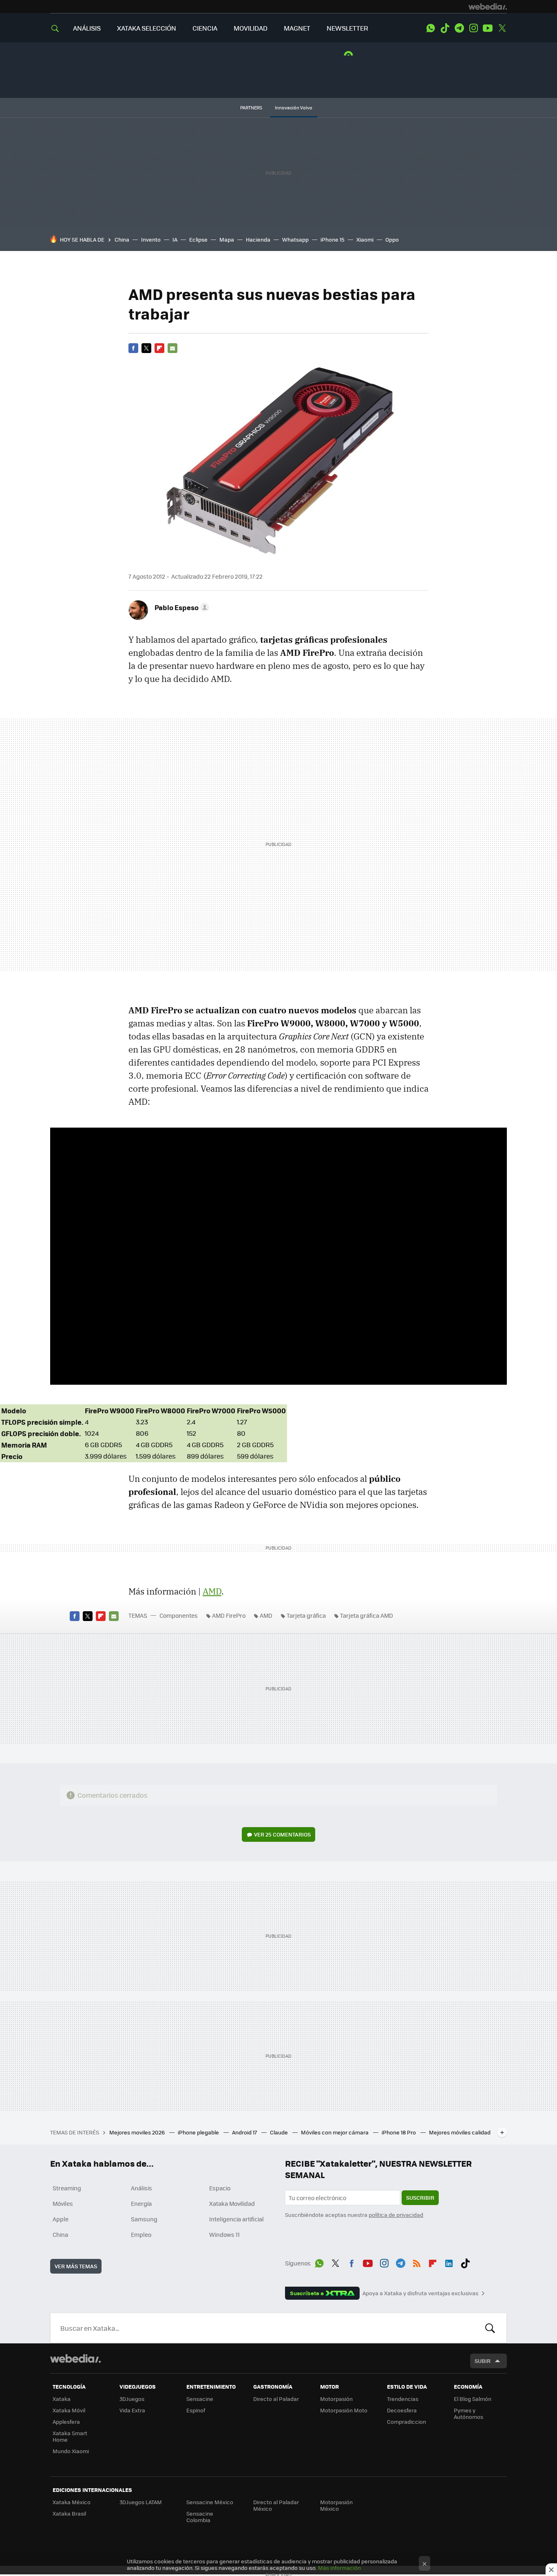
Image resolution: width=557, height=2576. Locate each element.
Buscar (490, 2328)
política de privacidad (396, 2215)
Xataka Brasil (69, 2513)
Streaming (67, 2188)
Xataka (62, 2399)
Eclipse (198, 239)
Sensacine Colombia (200, 2517)
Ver (282, 1834)
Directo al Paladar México (276, 2505)
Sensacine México (210, 2502)
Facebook (133, 348)
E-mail (172, 348)
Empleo (141, 2234)
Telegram (459, 28)
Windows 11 (224, 2234)
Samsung (144, 2219)
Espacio (220, 2188)
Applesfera (66, 2422)
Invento (151, 239)
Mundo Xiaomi (71, 2451)
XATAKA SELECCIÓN (147, 28)
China (122, 239)
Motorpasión (336, 2399)
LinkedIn (449, 2262)
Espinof (196, 2410)
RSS (417, 2262)
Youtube (488, 28)
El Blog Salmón (473, 2399)
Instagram (473, 28)
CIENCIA (205, 28)
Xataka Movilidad (232, 2203)
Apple (61, 2219)
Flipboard (159, 348)
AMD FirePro (229, 1615)
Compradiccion (407, 2422)
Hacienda (258, 239)
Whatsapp (295, 239)
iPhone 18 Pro (399, 2132)
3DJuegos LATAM (141, 2502)
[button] (181, 607)
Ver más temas (76, 2266)
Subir (483, 2361)
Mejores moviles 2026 (138, 2132)
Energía (141, 2203)
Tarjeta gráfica (306, 1615)
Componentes (179, 1615)
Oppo (392, 239)
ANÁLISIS (87, 28)
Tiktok (445, 28)
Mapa (227, 239)
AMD (266, 1615)
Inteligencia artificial (237, 2219)
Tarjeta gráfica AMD (367, 1615)
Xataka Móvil (69, 2410)
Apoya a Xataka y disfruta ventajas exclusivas (420, 2293)
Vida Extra (132, 2410)
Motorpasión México (336, 2505)
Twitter (502, 28)
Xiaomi (365, 239)
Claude (280, 2132)
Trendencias (403, 2399)
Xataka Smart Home (70, 2436)
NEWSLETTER (347, 28)
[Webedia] (488, 7)
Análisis (141, 2188)
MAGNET (297, 28)
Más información (339, 2568)
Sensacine (200, 2399)
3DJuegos (132, 2399)
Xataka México (72, 2502)
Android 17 (245, 2132)
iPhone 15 (333, 239)
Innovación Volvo (294, 108)
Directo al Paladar (276, 2399)
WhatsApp (431, 28)
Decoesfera (402, 2410)
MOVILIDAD (251, 28)
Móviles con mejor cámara (335, 2132)
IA (175, 239)
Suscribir (420, 2197)
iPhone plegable (199, 2132)
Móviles (63, 2203)
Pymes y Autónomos (469, 2413)
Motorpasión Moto (344, 2410)
